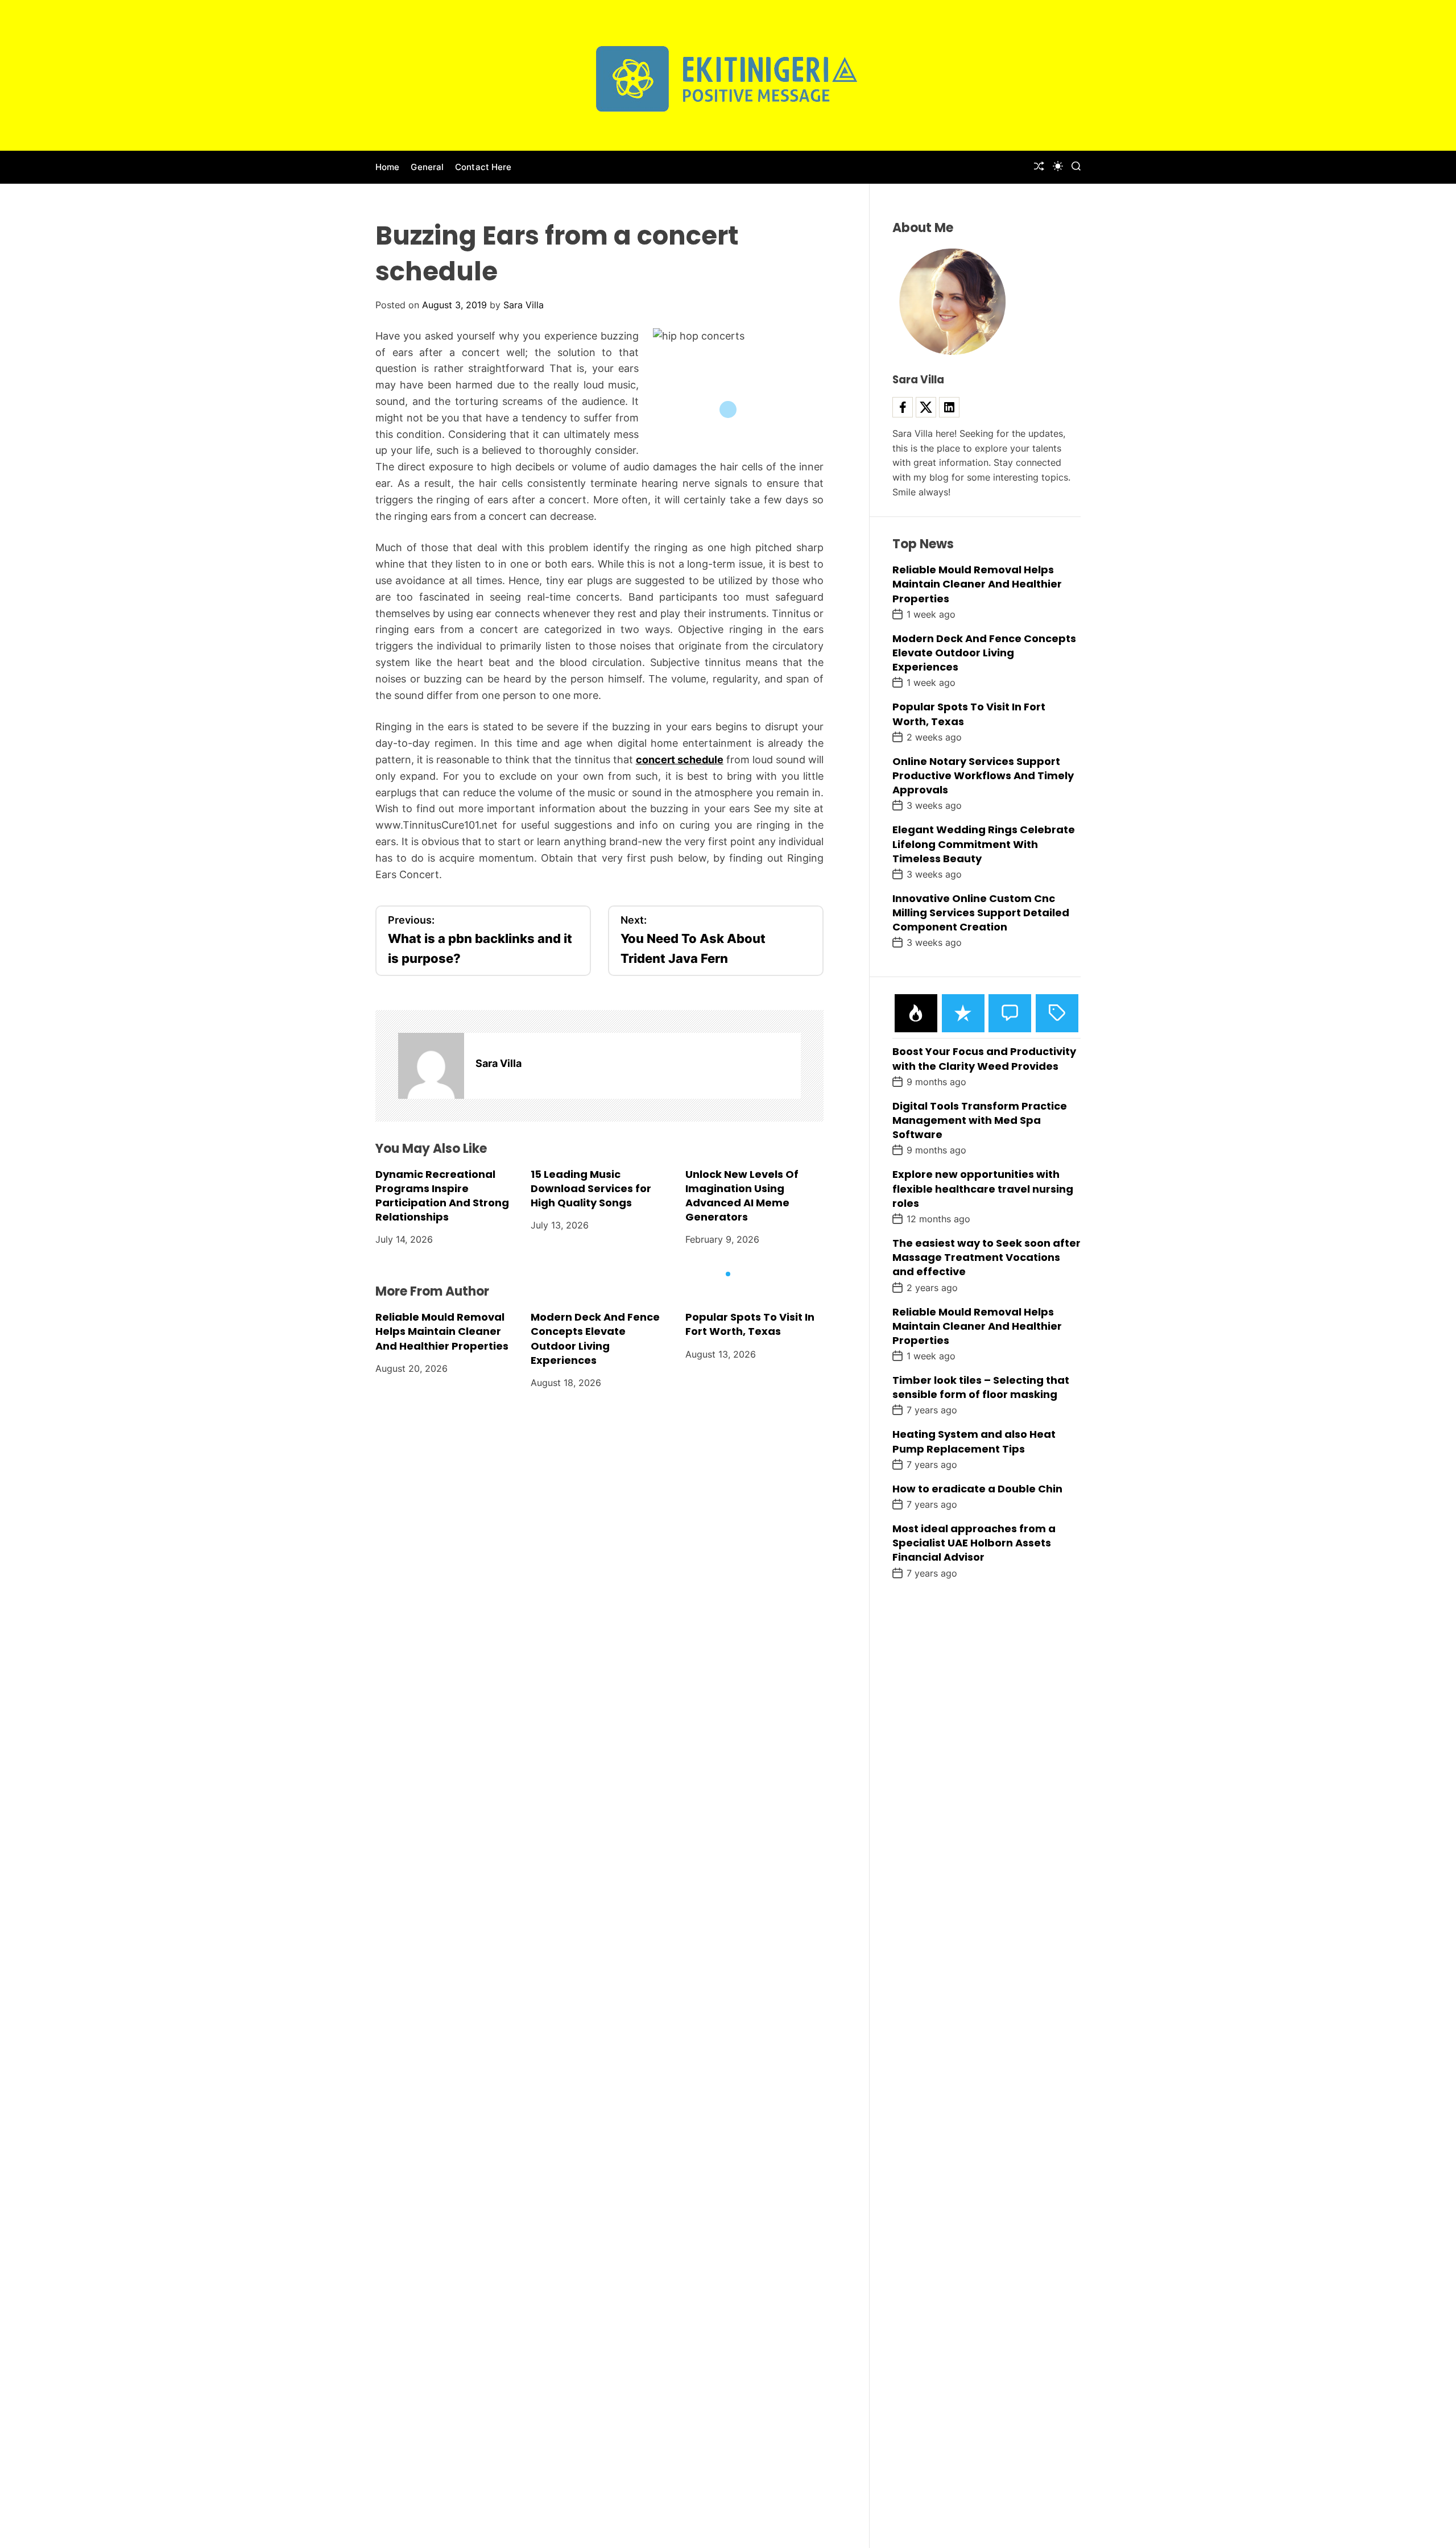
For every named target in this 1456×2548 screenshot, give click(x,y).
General (427, 167)
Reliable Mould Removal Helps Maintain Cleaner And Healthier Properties (442, 1331)
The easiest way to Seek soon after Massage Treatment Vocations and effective (986, 1257)
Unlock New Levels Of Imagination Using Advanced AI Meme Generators (742, 1195)
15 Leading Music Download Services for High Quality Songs (591, 1188)
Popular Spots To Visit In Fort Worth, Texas (750, 1324)
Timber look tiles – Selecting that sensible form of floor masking (981, 1387)
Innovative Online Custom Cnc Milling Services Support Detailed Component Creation (981, 913)
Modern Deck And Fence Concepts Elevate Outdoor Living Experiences (595, 1339)
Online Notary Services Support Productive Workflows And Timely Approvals (983, 775)
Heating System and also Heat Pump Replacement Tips (974, 1441)
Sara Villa (524, 305)
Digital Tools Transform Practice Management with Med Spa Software (980, 1120)
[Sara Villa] (431, 1065)
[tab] (916, 1013)
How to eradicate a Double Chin (977, 1489)
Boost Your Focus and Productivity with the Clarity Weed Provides (984, 1058)
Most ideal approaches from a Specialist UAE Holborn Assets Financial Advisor (974, 1543)
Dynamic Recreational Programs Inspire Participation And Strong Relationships (442, 1195)
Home (387, 167)
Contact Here (483, 167)
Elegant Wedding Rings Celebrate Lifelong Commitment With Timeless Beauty (984, 844)
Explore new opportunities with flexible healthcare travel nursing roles (983, 1188)
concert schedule (680, 760)
